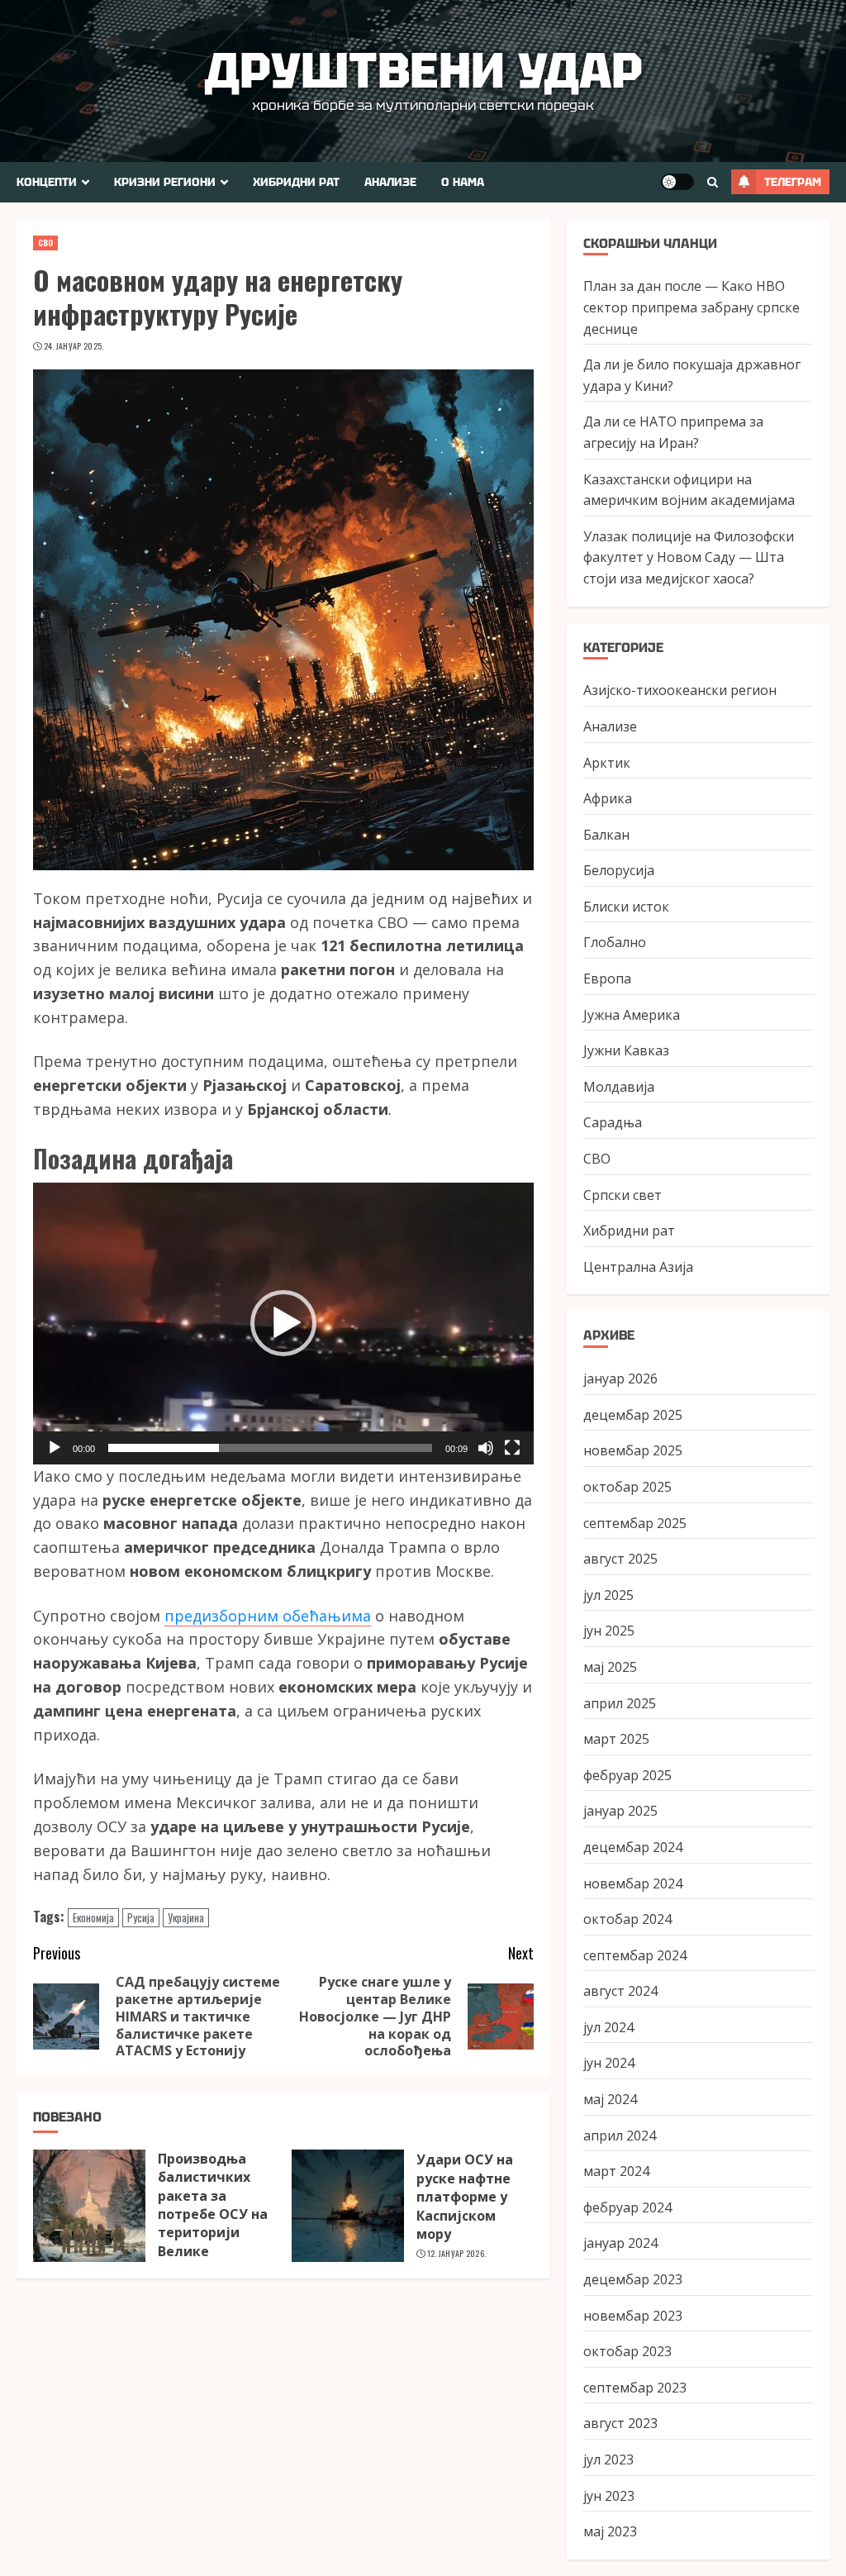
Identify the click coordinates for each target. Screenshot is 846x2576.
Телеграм (793, 182)
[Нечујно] (486, 1448)
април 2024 (620, 2136)
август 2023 (620, 2423)
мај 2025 (610, 1667)
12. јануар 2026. (457, 2254)
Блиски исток (626, 907)
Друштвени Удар (423, 70)
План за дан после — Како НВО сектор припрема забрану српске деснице (692, 307)
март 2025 (616, 1739)
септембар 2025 (635, 1523)
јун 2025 (609, 1631)
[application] (283, 1324)
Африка (608, 798)
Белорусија (619, 870)
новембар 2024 (633, 1883)
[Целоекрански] (512, 1448)
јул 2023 (608, 2459)
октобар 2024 (627, 1919)
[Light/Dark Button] (677, 182)
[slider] (270, 1448)
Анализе (390, 182)
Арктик (607, 763)
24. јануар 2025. (74, 346)
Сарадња (613, 1122)
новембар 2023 (633, 2316)
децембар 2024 (633, 1847)
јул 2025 (608, 1595)
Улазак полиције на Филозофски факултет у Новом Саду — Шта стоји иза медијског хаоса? (689, 557)
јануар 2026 (620, 1378)
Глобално (615, 942)
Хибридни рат (296, 182)
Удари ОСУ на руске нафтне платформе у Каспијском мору (465, 2197)
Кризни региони (165, 182)
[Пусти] (55, 1448)
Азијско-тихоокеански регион (680, 690)
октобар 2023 (627, 2351)
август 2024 (620, 1991)
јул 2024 (608, 2027)
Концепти (47, 182)
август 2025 (620, 1559)
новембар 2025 (633, 1450)
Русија (141, 1917)
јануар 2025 (620, 1811)
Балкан (606, 835)
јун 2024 (609, 2063)
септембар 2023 (635, 2388)
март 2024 (616, 2171)
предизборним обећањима (268, 1616)
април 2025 (620, 1703)
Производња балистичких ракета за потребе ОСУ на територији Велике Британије (213, 2214)
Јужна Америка (632, 1015)
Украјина (186, 1917)
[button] (283, 1323)
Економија (93, 1917)
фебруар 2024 (627, 2207)
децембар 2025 (633, 1415)
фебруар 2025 (627, 1775)
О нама (463, 182)
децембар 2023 (633, 2279)
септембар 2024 (635, 1955)
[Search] (713, 182)
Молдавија (619, 1087)
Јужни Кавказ (626, 1050)
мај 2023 (610, 2531)
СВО (45, 243)
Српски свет (623, 1195)
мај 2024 (610, 2099)
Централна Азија (638, 1267)
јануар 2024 (620, 2243)
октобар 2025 (627, 1487)
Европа (607, 978)
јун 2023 (609, 2496)
